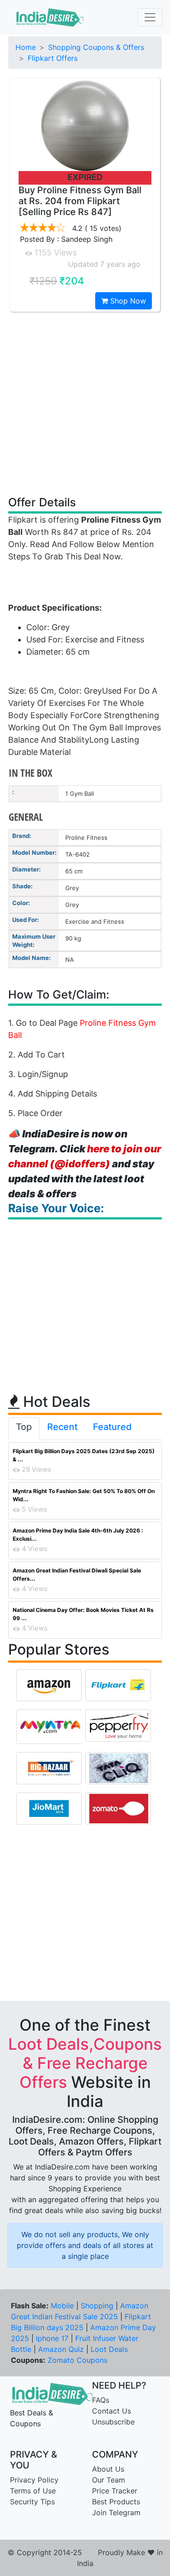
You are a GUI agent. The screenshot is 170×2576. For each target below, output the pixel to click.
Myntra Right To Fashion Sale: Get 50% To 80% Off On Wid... (84, 1495)
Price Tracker (115, 2491)
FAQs (101, 2400)
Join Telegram (116, 2512)
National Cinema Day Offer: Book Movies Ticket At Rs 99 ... (83, 1614)
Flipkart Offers (53, 58)
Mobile (62, 2306)
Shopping (97, 2306)
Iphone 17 (52, 2338)
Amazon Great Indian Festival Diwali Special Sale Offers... (77, 1574)
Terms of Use (33, 2491)
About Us (108, 2469)
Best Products (116, 2502)
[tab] (24, 1429)
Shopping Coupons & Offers (96, 47)
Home (26, 47)
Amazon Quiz (61, 2349)
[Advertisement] (85, 403)
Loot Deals (109, 2349)
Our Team (109, 2480)
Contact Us (112, 2411)
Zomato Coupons (78, 2360)
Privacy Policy (34, 2480)
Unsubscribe (113, 2422)
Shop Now (127, 301)
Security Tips (32, 2502)
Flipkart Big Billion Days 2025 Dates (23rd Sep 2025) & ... (84, 1455)
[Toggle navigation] (150, 17)
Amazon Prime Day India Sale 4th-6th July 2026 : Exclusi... (78, 1535)
